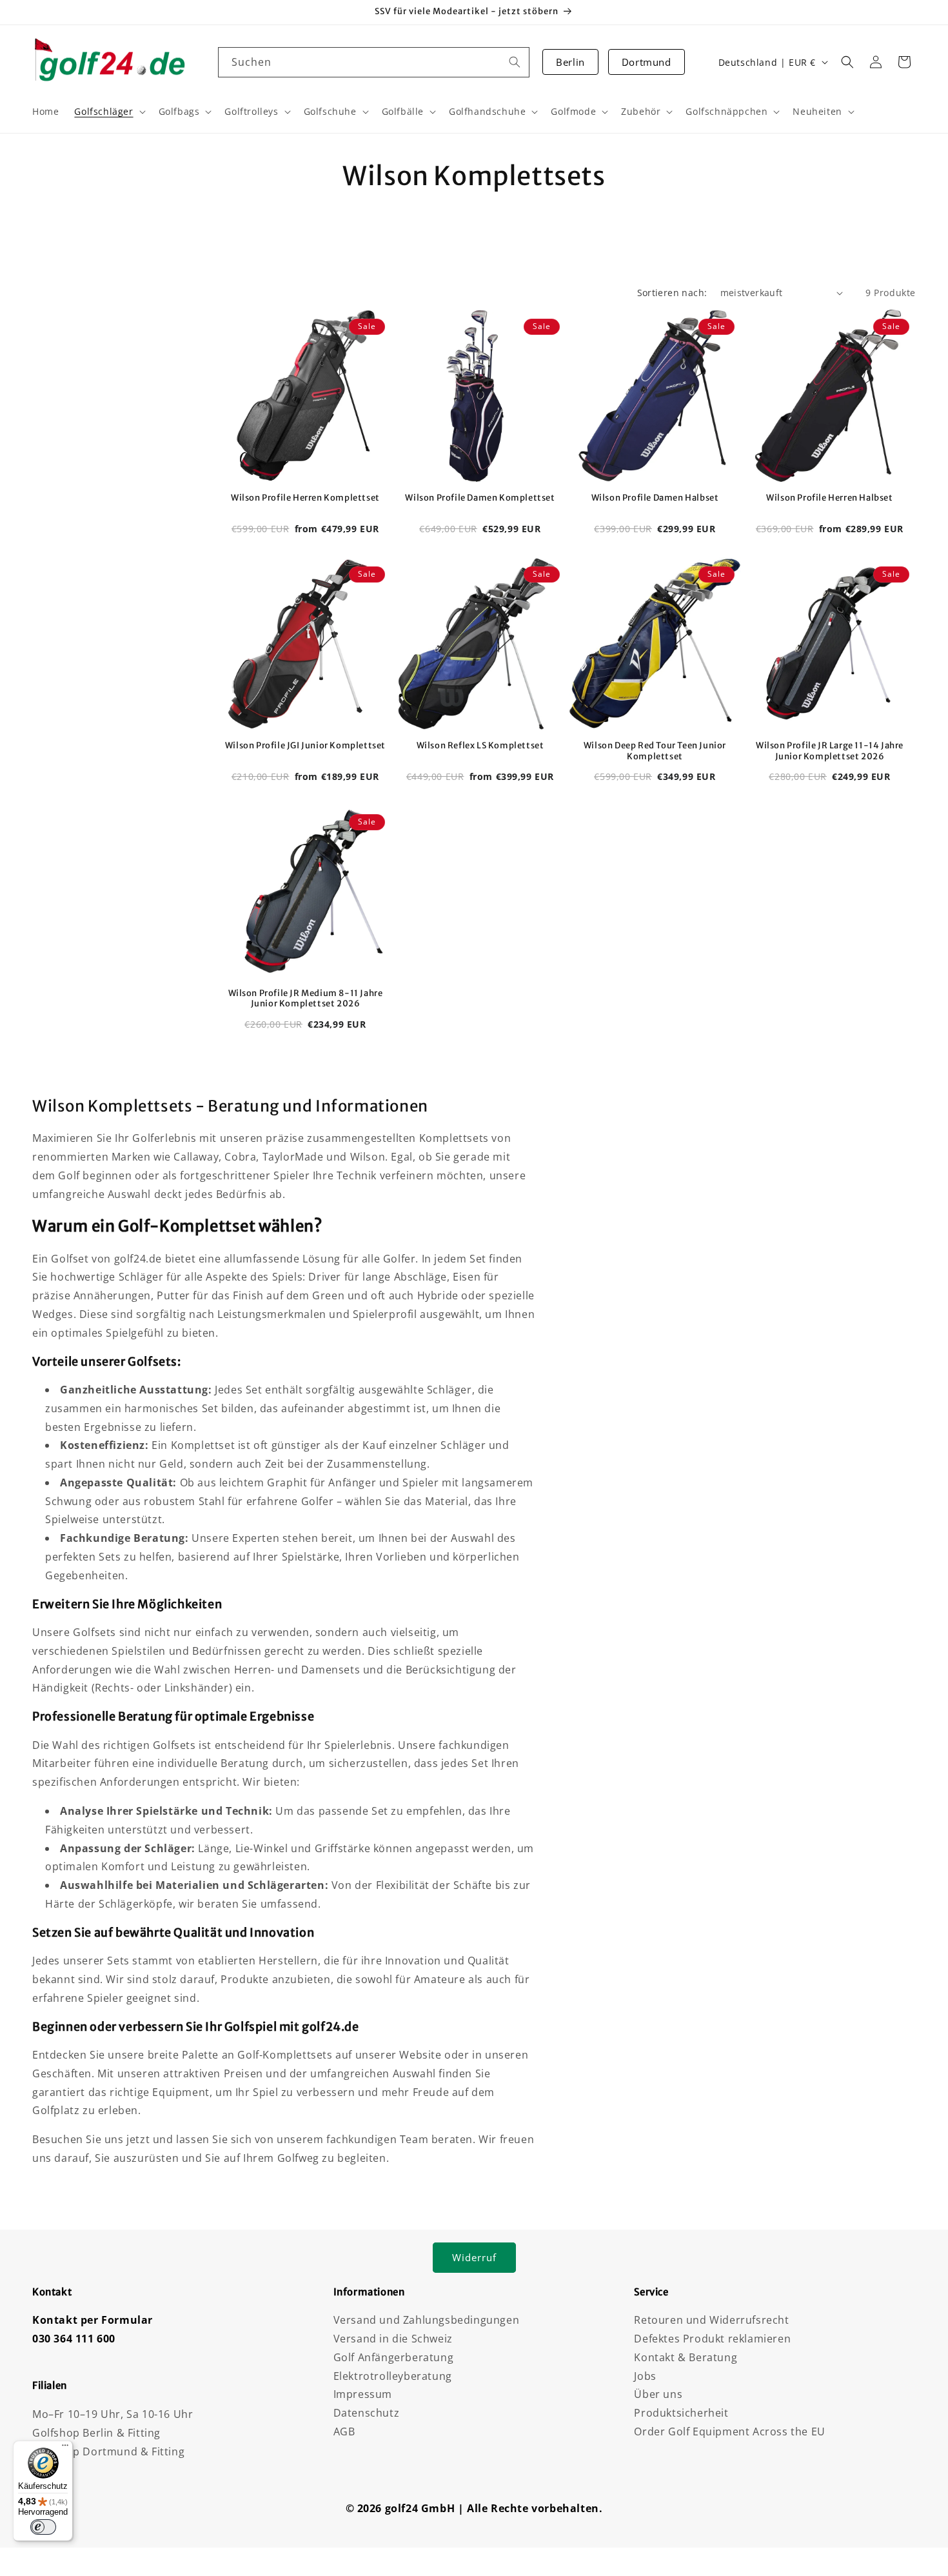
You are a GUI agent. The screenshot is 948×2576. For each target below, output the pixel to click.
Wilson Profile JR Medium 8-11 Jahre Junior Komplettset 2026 (306, 999)
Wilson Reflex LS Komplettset (480, 746)
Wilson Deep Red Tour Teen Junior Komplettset (655, 751)
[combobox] (374, 62)
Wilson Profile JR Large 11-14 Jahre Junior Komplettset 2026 (830, 751)
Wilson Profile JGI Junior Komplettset (305, 746)
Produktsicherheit (681, 2413)
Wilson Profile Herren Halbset (829, 498)
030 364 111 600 (74, 2339)
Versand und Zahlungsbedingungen (427, 2320)
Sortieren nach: (672, 293)
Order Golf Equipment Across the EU (729, 2431)
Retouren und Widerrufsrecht (711, 2320)
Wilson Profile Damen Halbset (655, 498)
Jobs (645, 2376)
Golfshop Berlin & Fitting (96, 2433)
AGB (344, 2431)
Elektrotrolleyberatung (393, 2376)
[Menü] (65, 2448)
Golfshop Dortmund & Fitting (108, 2451)
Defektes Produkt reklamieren (712, 2339)
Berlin (570, 62)
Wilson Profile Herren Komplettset (305, 498)
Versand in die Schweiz (393, 2339)
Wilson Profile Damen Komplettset (480, 498)
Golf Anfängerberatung (394, 2357)
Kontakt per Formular (93, 2320)
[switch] (43, 2527)
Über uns (658, 2394)
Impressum (363, 2394)
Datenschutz (367, 2413)
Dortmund (647, 62)
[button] (847, 62)
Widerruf (474, 2257)
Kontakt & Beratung (686, 2357)
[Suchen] (515, 62)
